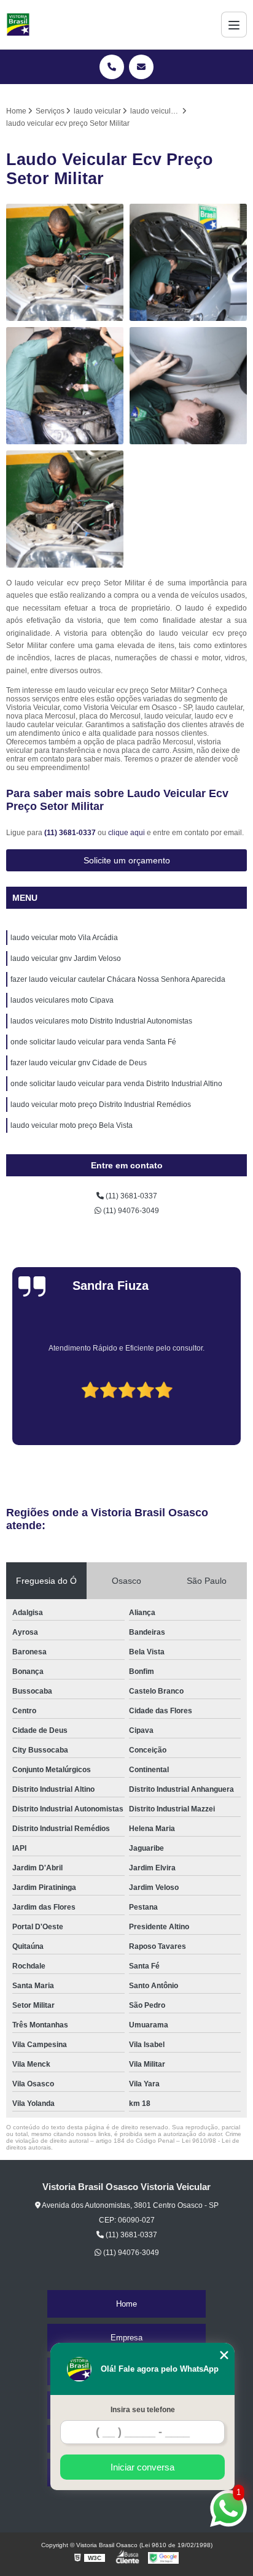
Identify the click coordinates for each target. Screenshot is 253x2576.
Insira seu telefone (143, 2410)
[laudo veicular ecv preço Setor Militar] (65, 386)
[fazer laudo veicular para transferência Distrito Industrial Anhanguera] (65, 509)
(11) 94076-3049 (130, 1211)
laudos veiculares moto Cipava (62, 1000)
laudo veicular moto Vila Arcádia (64, 938)
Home (126, 2304)
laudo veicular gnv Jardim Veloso (66, 958)
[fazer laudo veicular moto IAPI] (65, 262)
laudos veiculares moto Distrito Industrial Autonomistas (101, 1021)
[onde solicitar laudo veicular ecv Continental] (188, 386)
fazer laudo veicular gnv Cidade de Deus (79, 1063)
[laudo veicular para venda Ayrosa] (188, 262)
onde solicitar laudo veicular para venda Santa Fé (93, 1042)
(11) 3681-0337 (71, 833)
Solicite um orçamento (127, 860)
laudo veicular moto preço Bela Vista (72, 1125)
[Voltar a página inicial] (18, 25)
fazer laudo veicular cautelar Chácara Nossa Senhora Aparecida (118, 979)
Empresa (126, 2338)
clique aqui (126, 833)
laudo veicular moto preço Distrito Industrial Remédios (101, 1105)
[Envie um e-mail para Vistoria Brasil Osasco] (141, 67)
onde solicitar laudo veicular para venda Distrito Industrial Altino (116, 1084)
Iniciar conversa (142, 2467)
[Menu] (234, 25)
